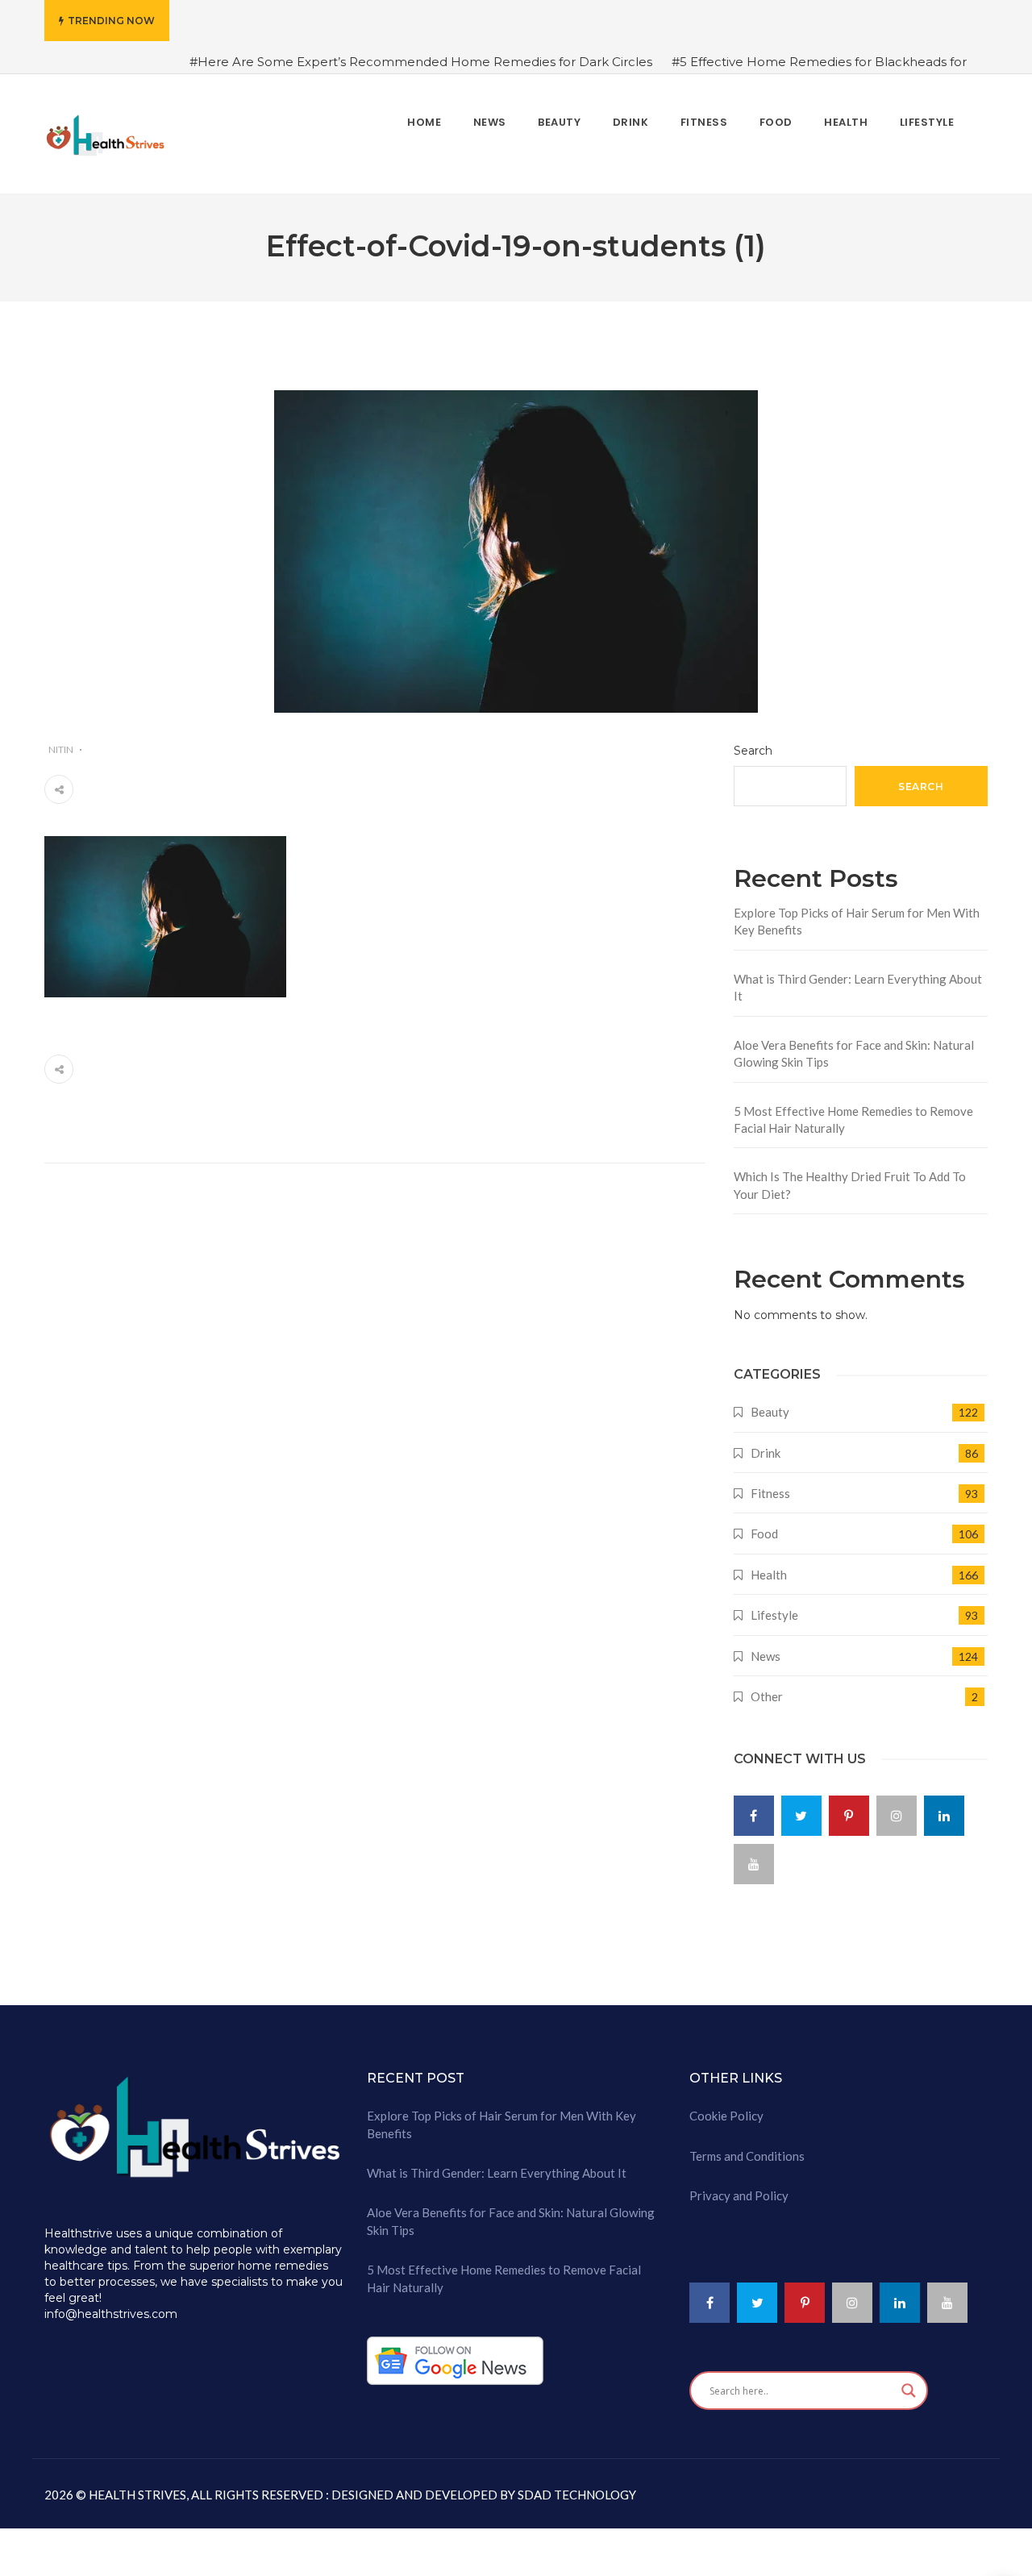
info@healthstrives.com (111, 2314)
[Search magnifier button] (909, 2391)
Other (767, 1696)
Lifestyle (774, 1615)
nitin (61, 749)
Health (769, 1575)
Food (764, 1534)
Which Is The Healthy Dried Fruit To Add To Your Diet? (850, 1185)
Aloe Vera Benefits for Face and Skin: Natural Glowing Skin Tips (854, 1053)
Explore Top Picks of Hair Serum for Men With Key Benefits (857, 921)
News (766, 1656)
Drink (766, 1453)
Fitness (770, 1493)
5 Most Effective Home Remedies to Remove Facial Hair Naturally (853, 1119)
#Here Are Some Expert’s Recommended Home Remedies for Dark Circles (421, 62)
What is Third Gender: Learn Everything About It (858, 987)
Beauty (770, 1412)
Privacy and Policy (739, 2195)
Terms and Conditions (747, 2156)
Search (753, 751)
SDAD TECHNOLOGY (576, 2495)
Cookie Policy (726, 2116)
